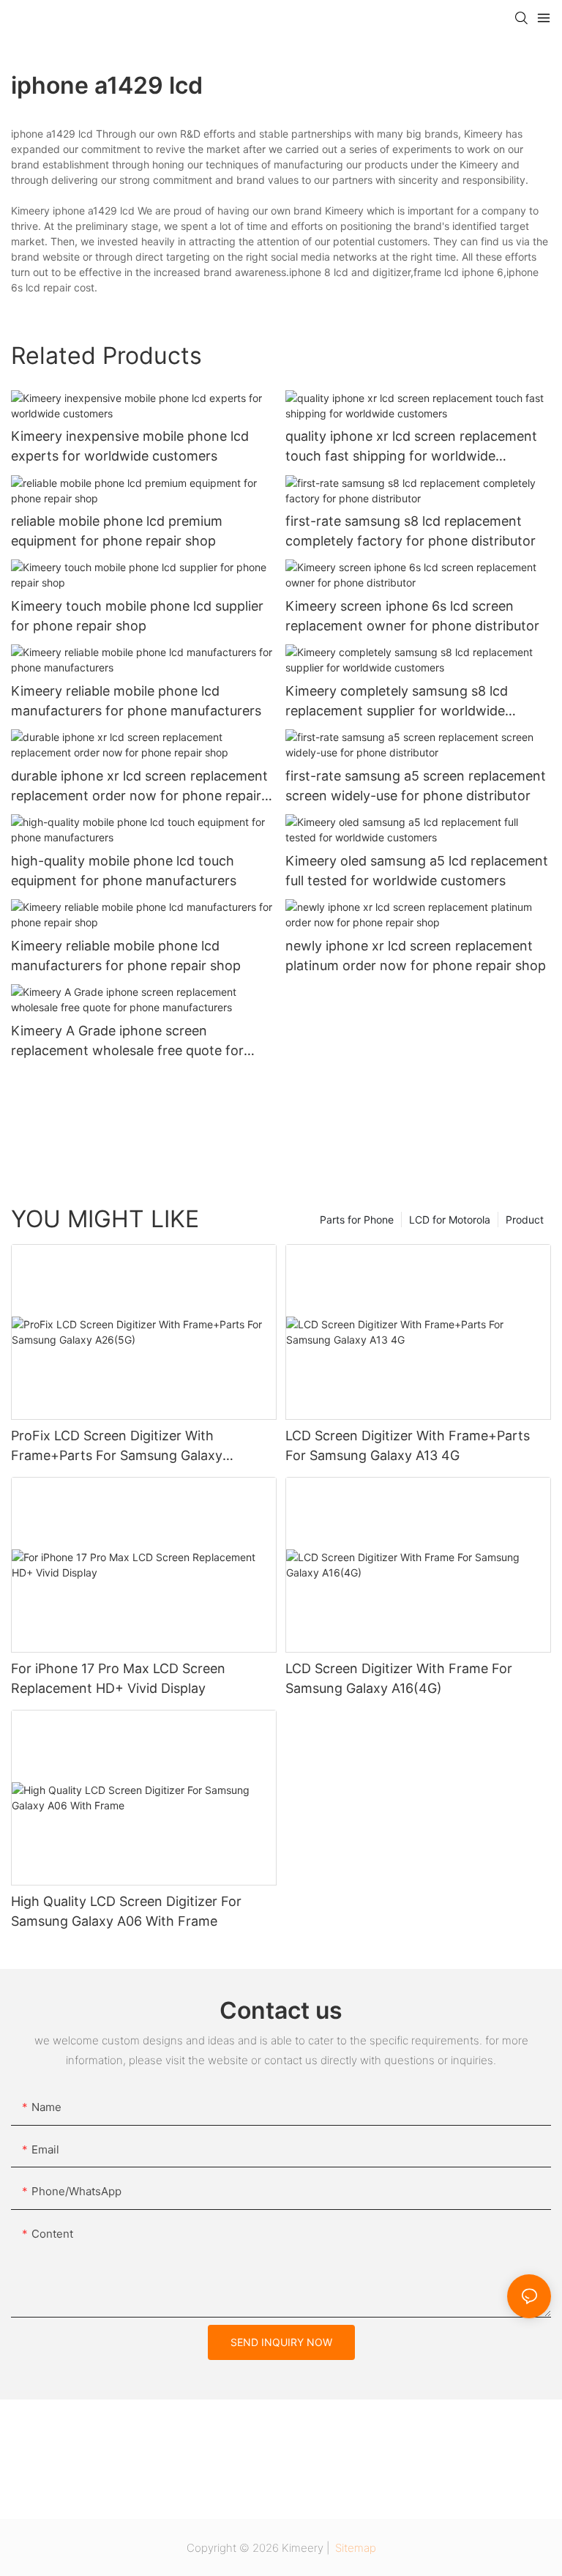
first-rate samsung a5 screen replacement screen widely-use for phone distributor (416, 786)
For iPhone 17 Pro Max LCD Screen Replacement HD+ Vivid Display (118, 1678)
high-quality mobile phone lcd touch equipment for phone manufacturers (124, 871)
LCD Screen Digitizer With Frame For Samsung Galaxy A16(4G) (399, 1678)
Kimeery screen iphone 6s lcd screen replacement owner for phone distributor (412, 616)
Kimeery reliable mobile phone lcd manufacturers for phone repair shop (126, 956)
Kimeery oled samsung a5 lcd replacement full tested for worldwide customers (417, 871)
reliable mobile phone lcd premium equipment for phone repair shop (117, 531)
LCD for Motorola (450, 1220)
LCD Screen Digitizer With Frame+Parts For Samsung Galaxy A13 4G (408, 1445)
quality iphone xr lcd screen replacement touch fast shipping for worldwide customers (411, 447)
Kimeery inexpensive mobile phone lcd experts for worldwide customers (130, 446)
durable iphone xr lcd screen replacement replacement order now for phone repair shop (139, 787)
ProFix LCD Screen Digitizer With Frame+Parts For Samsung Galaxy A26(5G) (117, 1447)
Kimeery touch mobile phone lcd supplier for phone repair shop (137, 616)
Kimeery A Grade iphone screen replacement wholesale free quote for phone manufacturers (127, 1042)
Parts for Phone (357, 1220)
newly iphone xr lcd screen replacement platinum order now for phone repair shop (416, 956)
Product (525, 1220)
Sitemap (354, 2548)
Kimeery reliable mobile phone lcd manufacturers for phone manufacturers (136, 701)
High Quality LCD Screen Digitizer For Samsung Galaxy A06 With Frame (126, 1911)
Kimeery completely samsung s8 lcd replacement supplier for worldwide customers (397, 702)
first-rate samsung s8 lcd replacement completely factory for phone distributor (411, 531)
